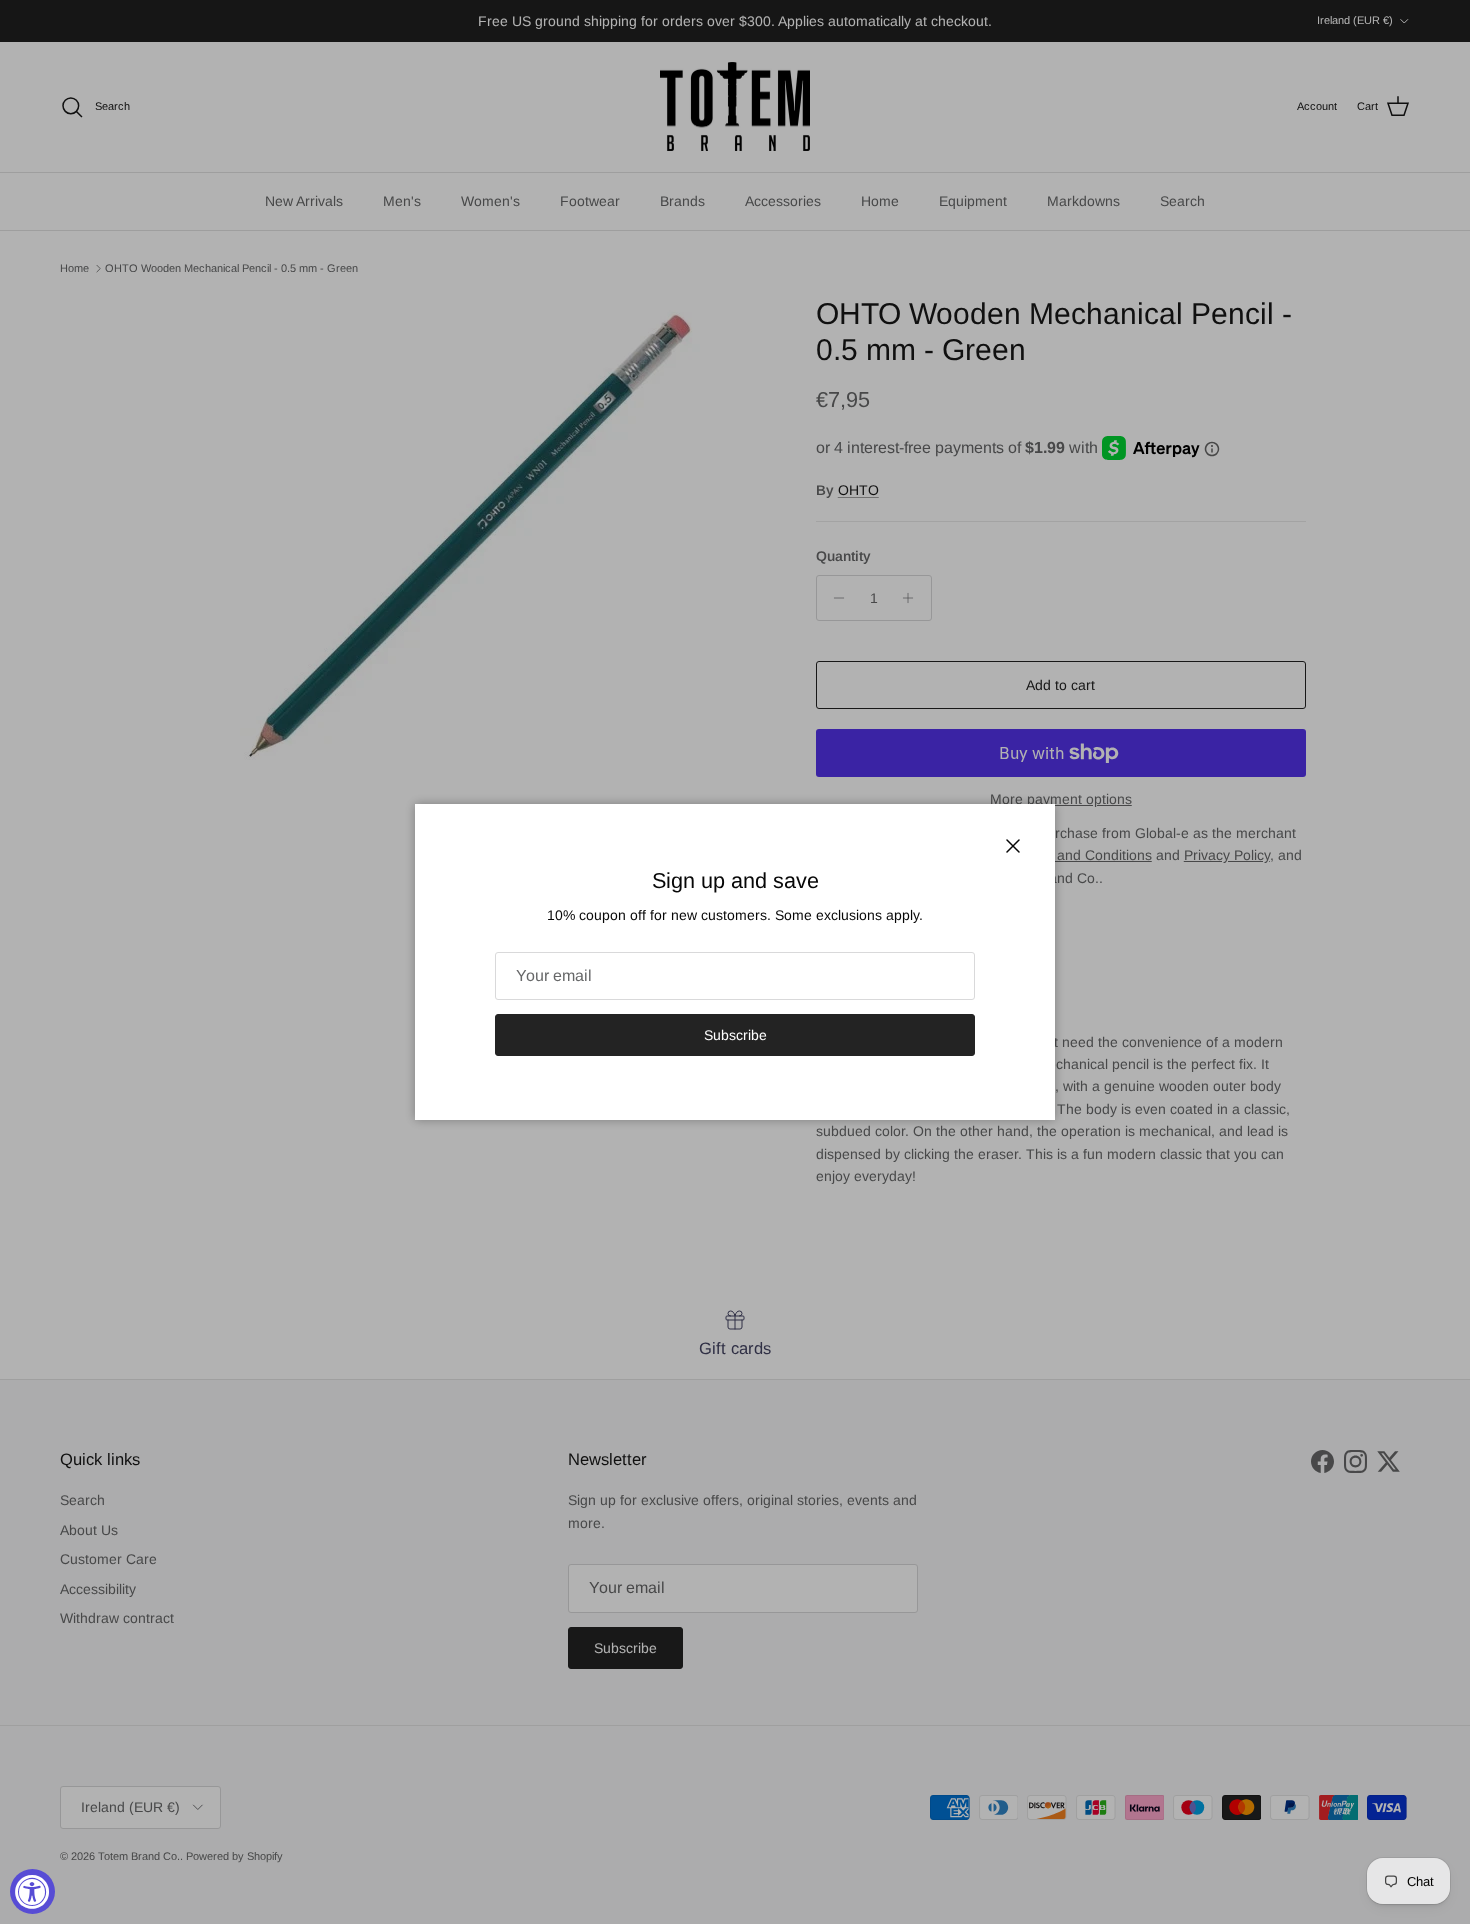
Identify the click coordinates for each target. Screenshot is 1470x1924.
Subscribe (735, 1035)
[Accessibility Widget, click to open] (32, 1891)
